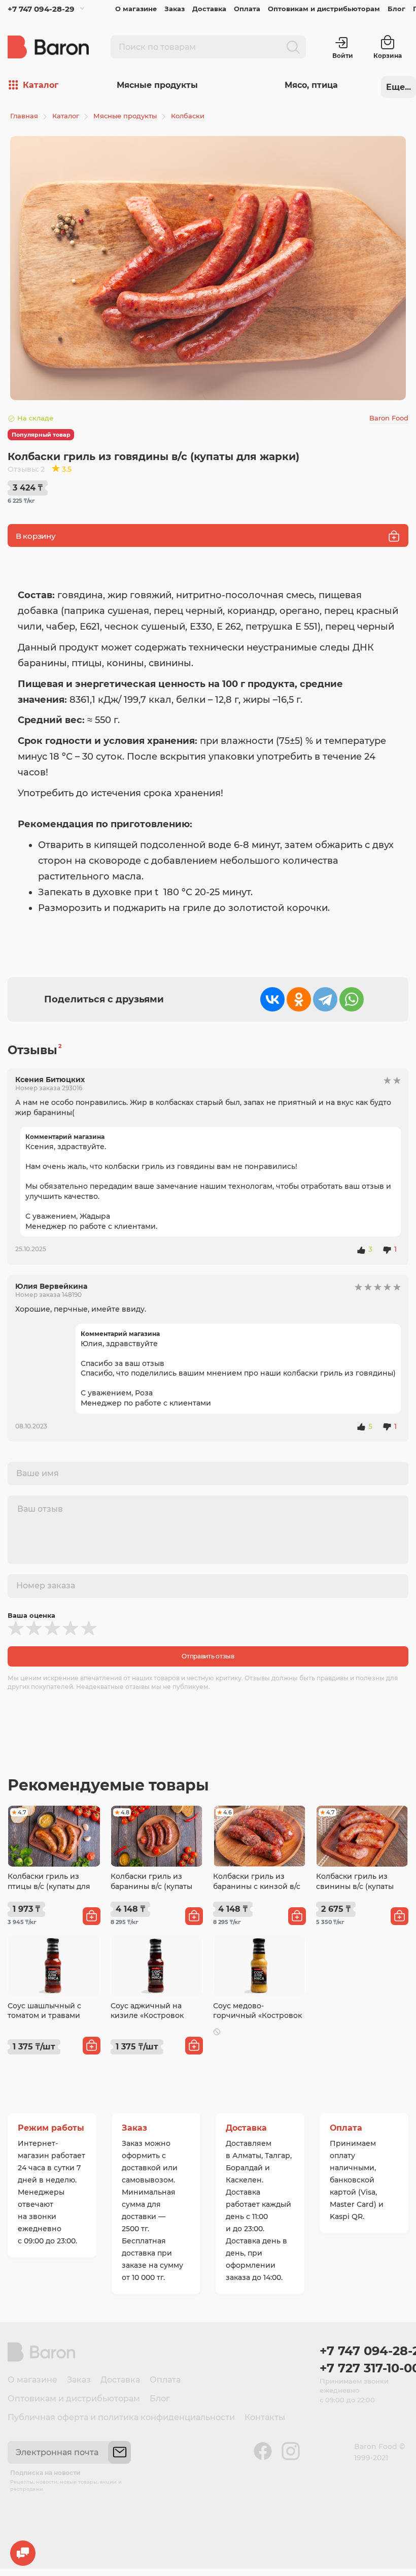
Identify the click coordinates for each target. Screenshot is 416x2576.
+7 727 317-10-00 (364, 2368)
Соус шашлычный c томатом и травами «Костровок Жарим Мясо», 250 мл (44, 2021)
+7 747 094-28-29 (41, 9)
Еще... (398, 87)
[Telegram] (325, 999)
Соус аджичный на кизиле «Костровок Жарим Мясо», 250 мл (151, 2016)
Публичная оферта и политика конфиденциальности (121, 2417)
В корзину (36, 536)
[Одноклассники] (299, 999)
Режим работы (51, 2128)
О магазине (136, 9)
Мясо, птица (311, 85)
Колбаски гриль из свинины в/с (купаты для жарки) (355, 1886)
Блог (396, 9)
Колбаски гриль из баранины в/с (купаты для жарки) (151, 1886)
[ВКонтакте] (272, 999)
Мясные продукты (157, 85)
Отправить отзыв (208, 1656)
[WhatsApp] (352, 999)
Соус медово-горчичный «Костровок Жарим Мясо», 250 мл (257, 2016)
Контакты (265, 2417)
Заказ (175, 9)
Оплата (247, 9)
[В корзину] (92, 1916)
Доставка (209, 9)
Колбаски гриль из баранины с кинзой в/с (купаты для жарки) (257, 1886)
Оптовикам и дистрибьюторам (324, 9)
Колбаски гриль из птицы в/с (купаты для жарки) (49, 1886)
